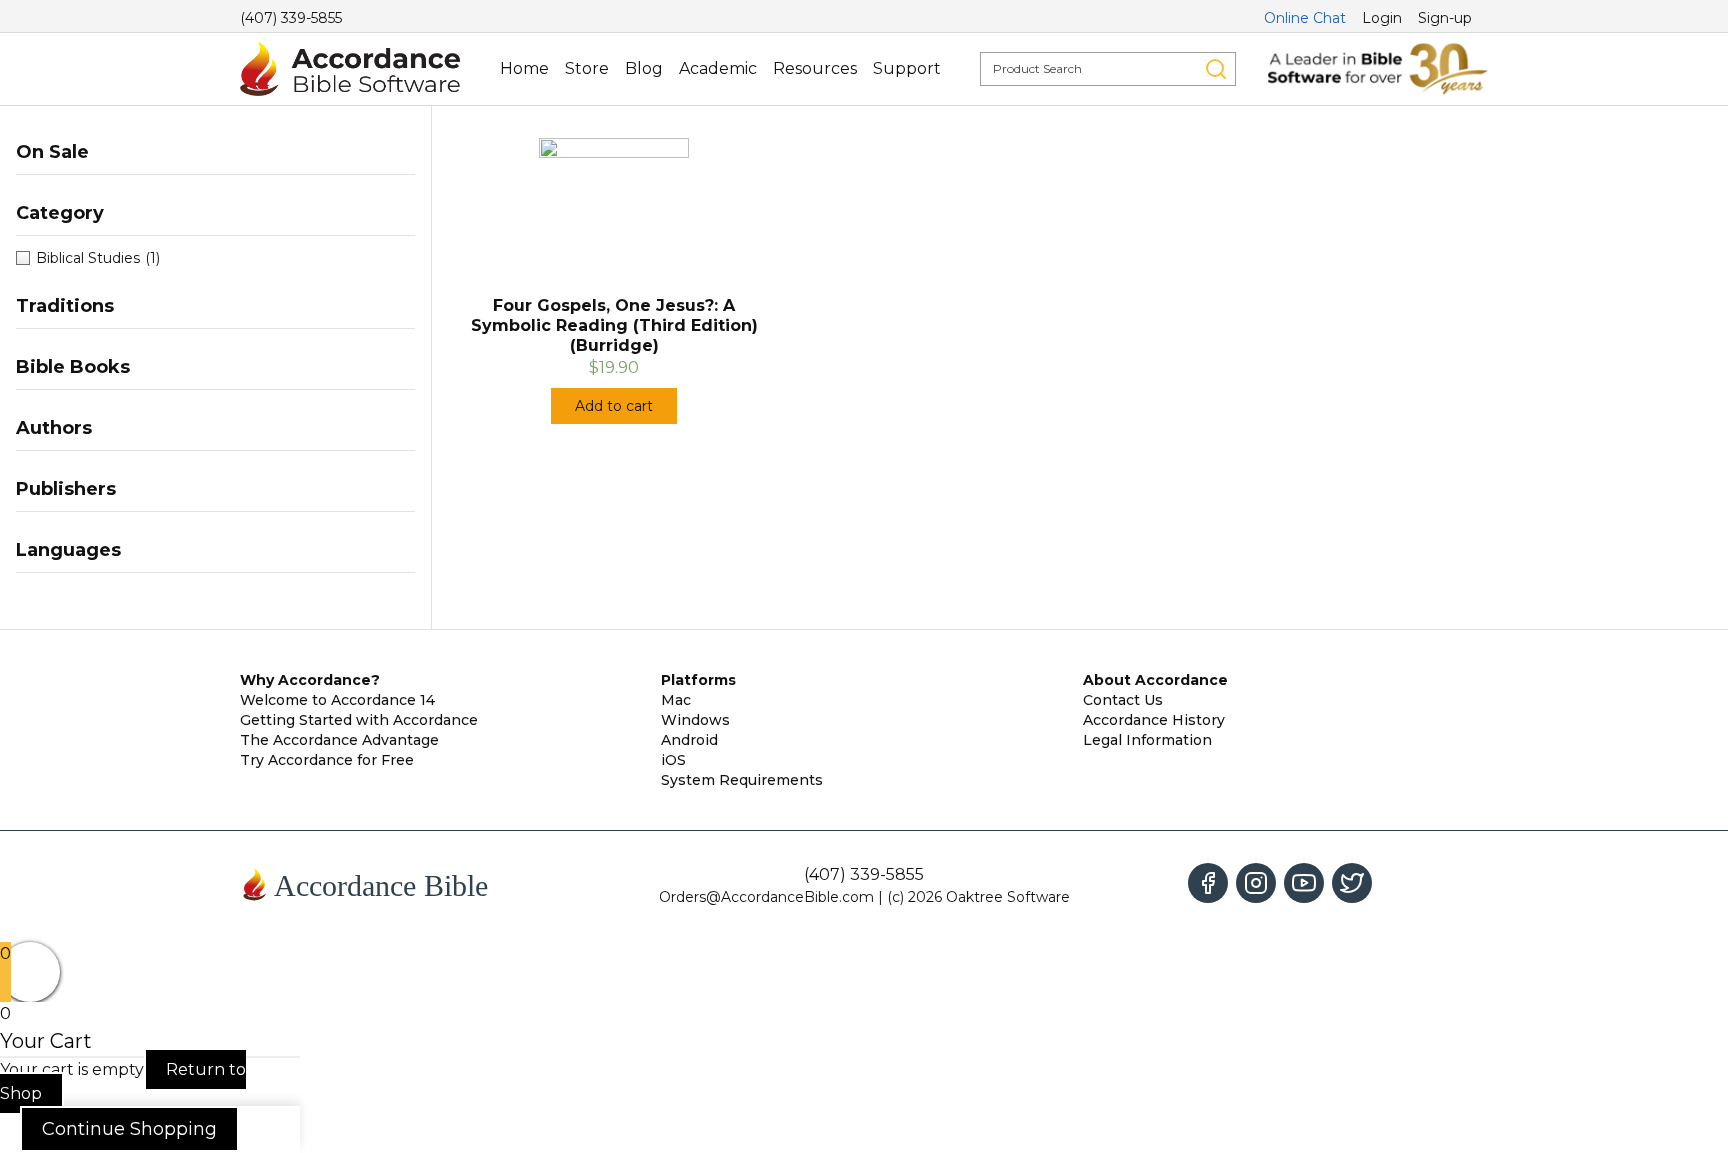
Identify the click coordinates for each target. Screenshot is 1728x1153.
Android (689, 740)
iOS (673, 760)
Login (1382, 18)
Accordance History (1154, 720)
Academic (718, 68)
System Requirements (742, 780)
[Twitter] (1352, 883)
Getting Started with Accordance (359, 720)
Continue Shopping (129, 1129)
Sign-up (1445, 18)
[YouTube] (1304, 883)
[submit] (1216, 69)
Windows (695, 720)
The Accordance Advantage (339, 740)
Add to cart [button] (614, 406)
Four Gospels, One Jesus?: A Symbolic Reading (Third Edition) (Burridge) (614, 325)
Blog (644, 68)
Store (587, 68)
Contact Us (1123, 700)
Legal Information (1147, 740)
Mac (676, 700)
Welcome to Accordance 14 (337, 700)
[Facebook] (1208, 883)
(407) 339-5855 (291, 18)
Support (907, 68)
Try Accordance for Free (327, 760)
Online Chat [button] (1305, 18)
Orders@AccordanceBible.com (766, 897)
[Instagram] (1256, 883)
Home (524, 68)
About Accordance (1155, 680)
